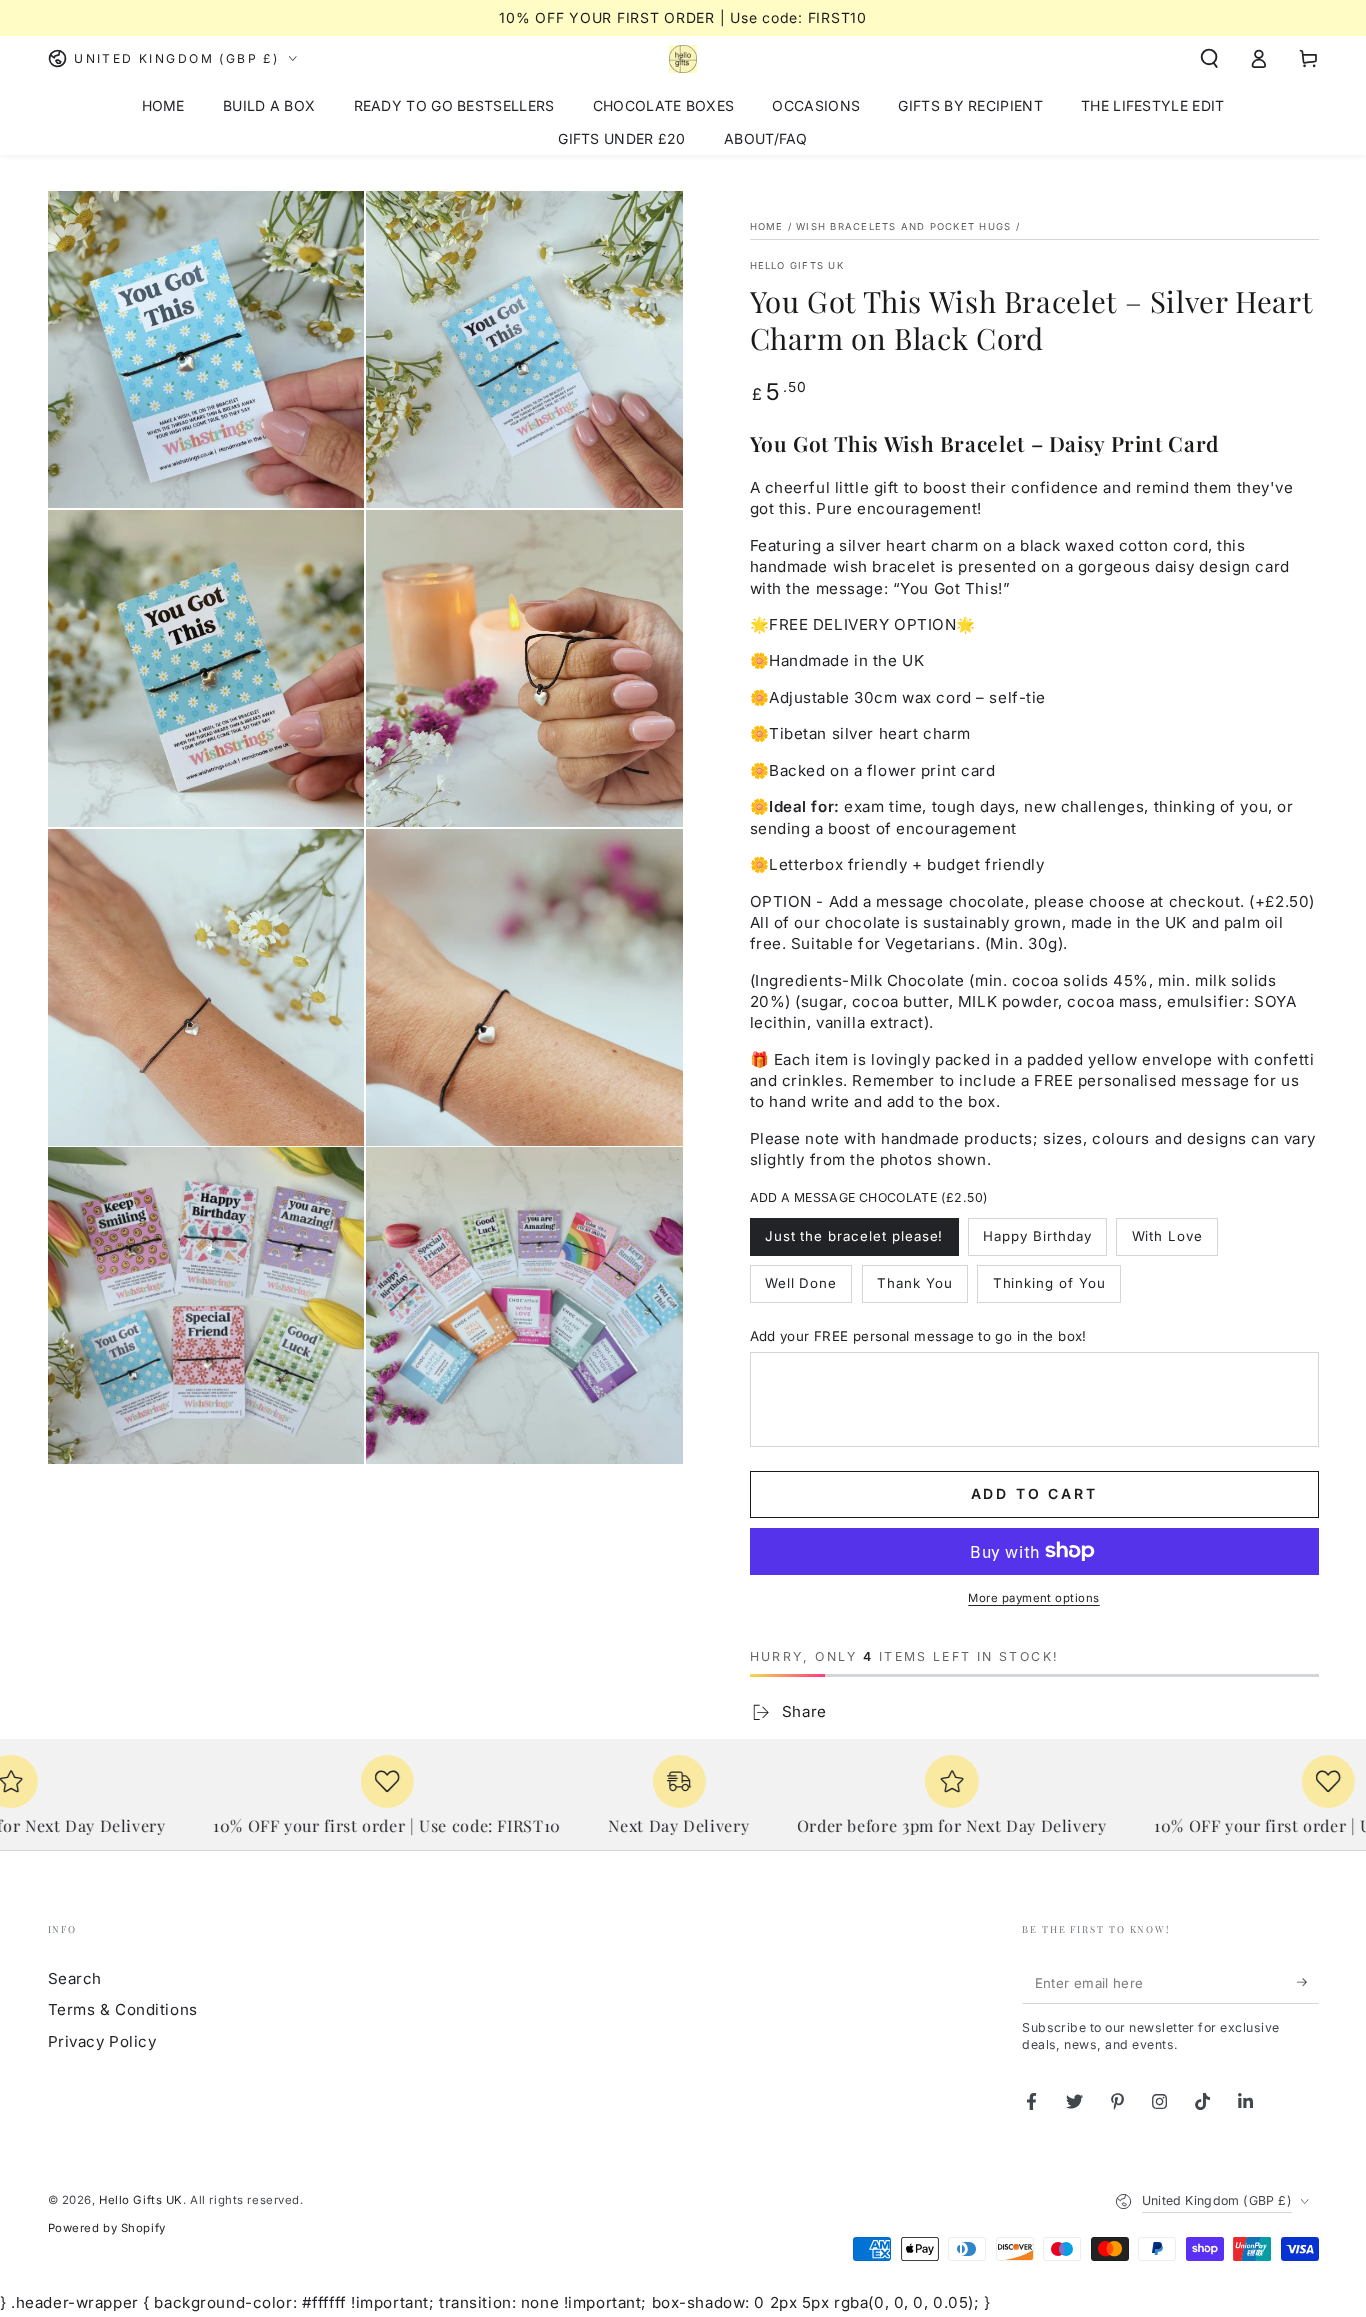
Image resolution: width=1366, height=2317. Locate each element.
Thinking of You (1049, 1283)
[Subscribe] (1308, 1983)
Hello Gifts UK (797, 265)
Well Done (801, 1283)
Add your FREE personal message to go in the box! (918, 1336)
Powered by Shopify (107, 2228)
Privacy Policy (102, 2041)
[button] (1209, 59)
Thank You (915, 1283)
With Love (1168, 1236)
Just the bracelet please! (854, 1236)
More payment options (1034, 1598)
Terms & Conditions (123, 2009)
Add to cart (1034, 1493)
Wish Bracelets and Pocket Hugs (903, 226)
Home (767, 226)
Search (75, 1978)
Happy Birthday (1037, 1236)
